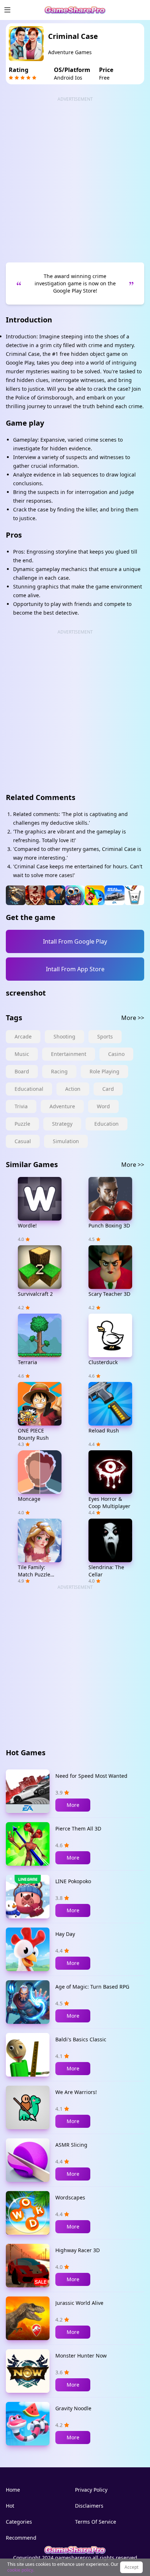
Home (13, 2490)
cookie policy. (21, 2570)
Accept (131, 2567)
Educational (29, 1089)
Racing (59, 1071)
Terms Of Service (96, 2522)
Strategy (62, 1124)
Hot (10, 2506)
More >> (133, 1018)
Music (22, 1054)
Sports (105, 1036)
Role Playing (104, 1071)
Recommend (21, 2538)
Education (106, 1124)
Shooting (64, 1036)
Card (108, 1089)
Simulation (66, 1141)
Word (103, 1106)
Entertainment (69, 1054)
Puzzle (22, 1124)
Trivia (21, 1106)
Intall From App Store (75, 969)
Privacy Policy (91, 2490)
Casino (116, 1054)
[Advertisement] (75, 177)
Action (73, 1089)
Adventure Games (70, 52)
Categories (19, 2522)
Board (22, 1071)
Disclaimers (89, 2506)
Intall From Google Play (75, 941)
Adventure (62, 1106)
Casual (23, 1141)
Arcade (23, 1036)
